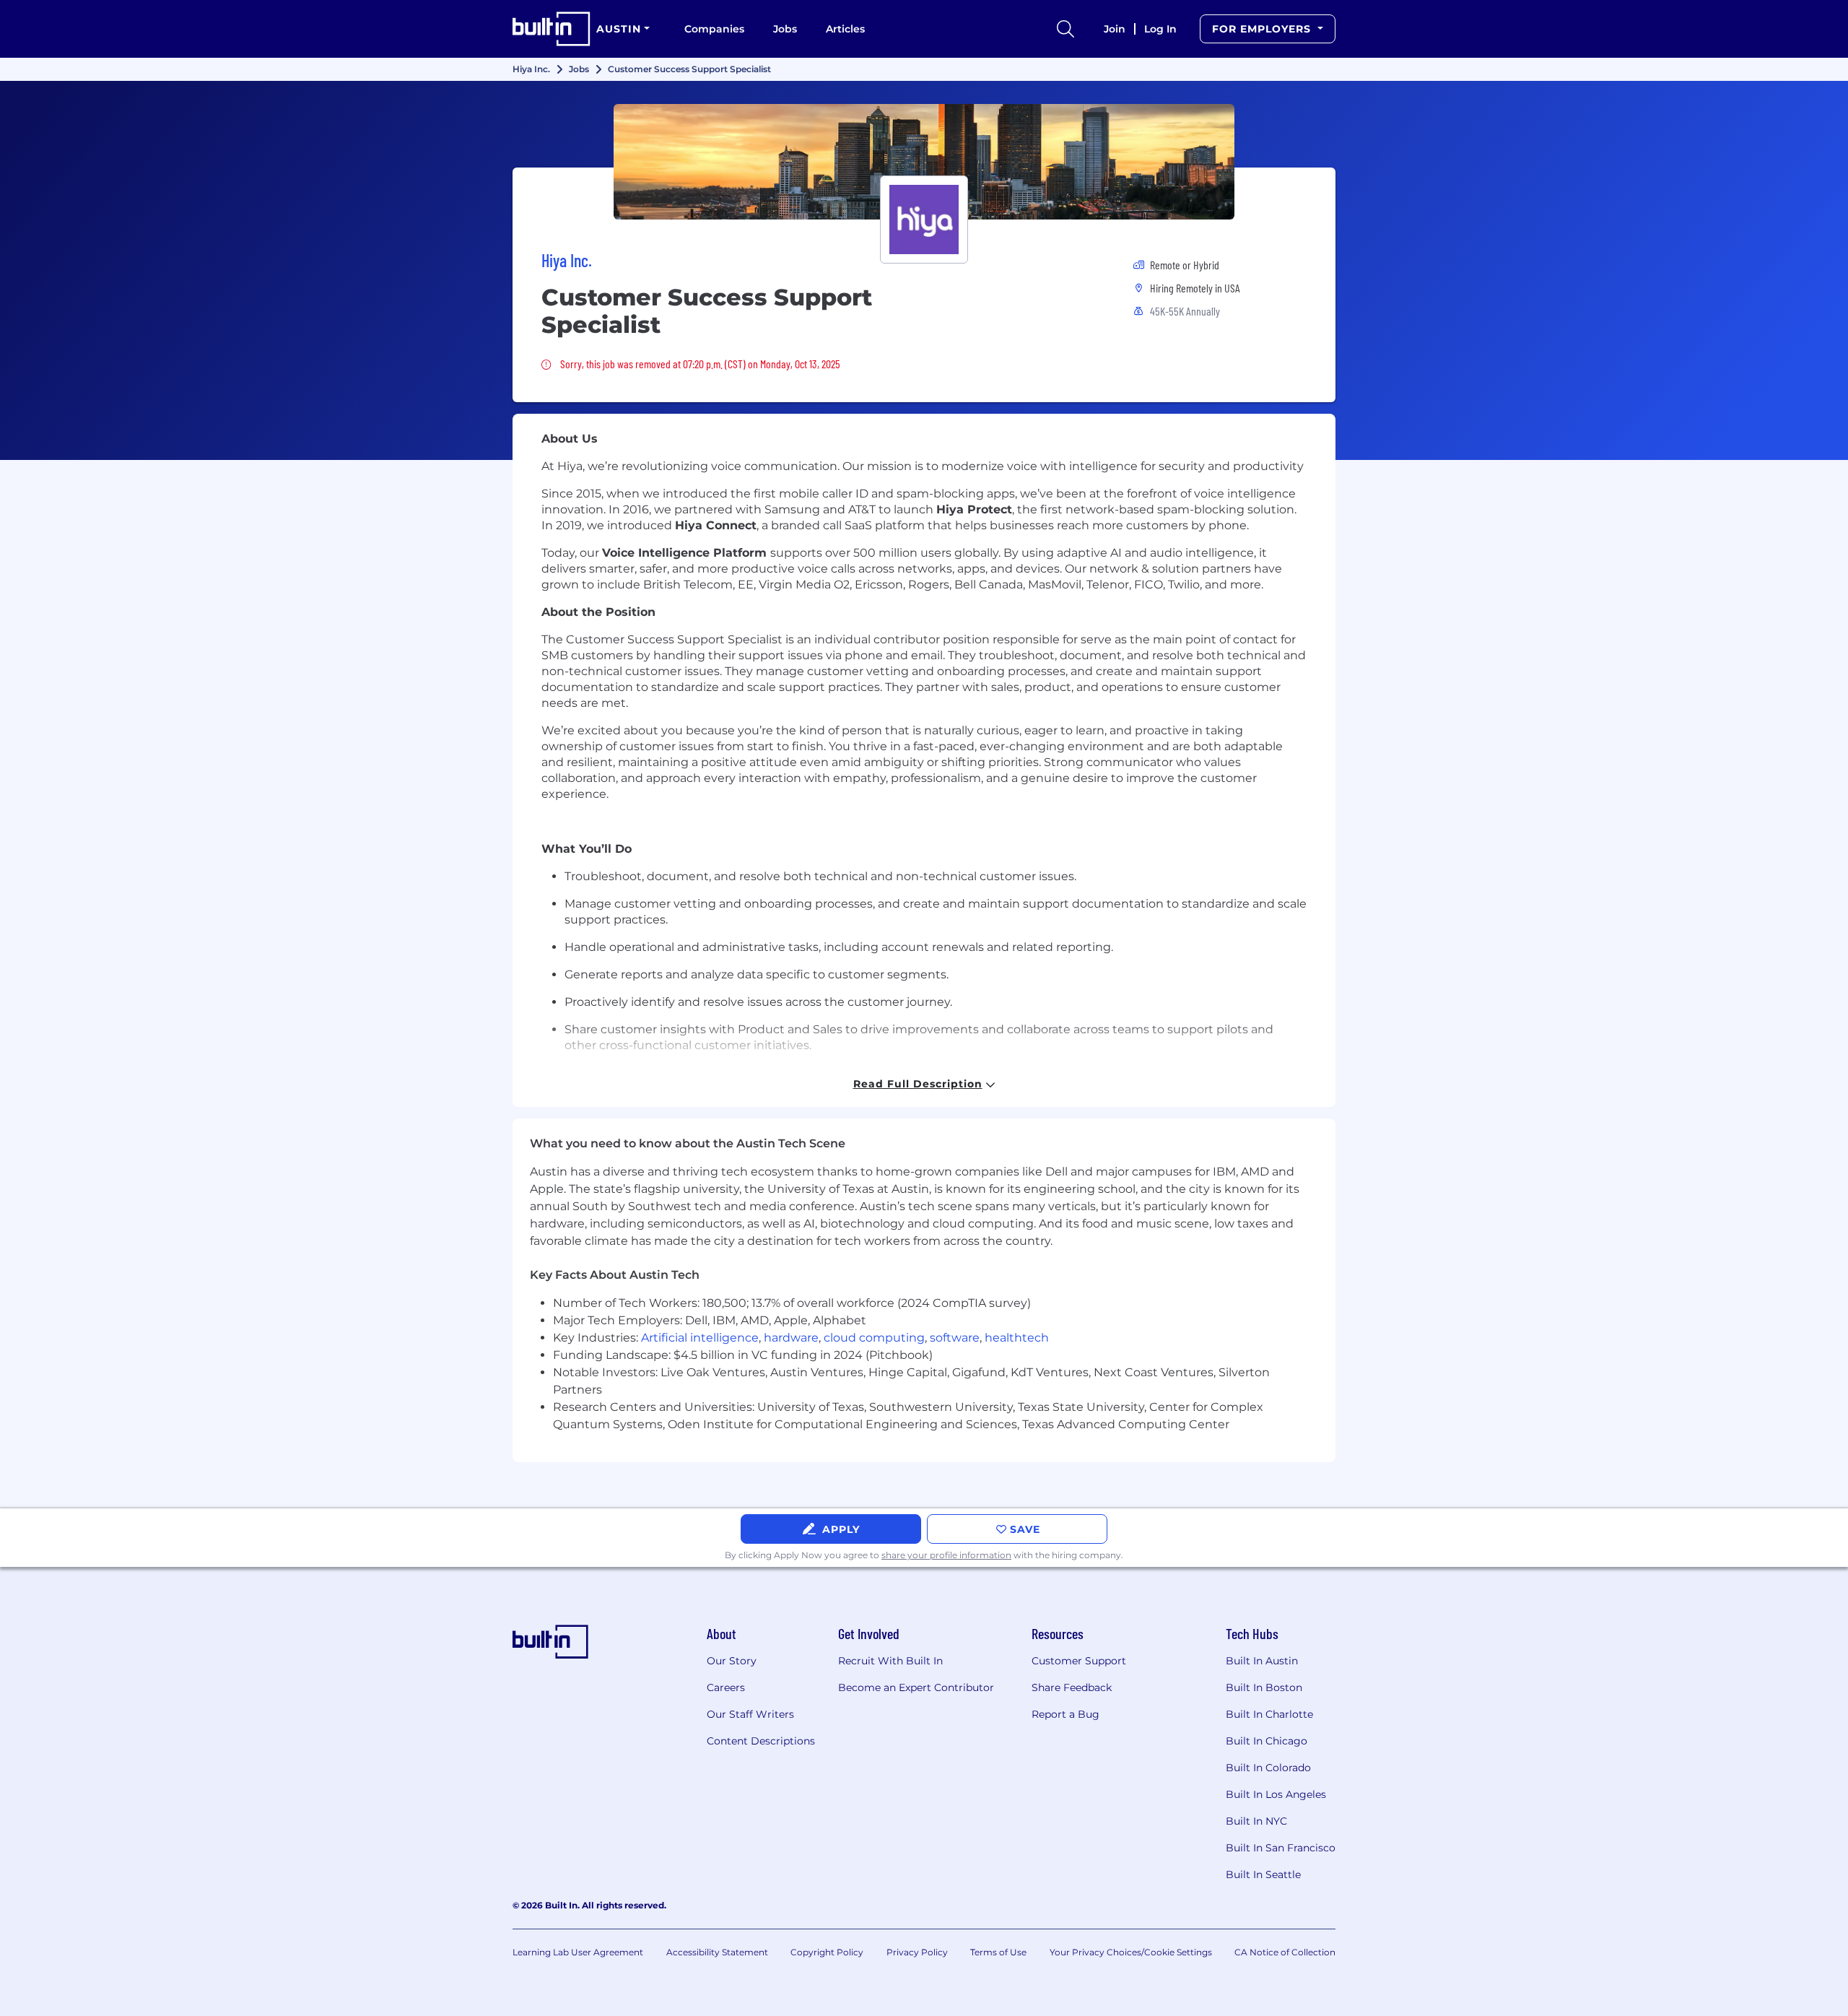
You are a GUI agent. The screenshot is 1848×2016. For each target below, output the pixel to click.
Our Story (732, 1661)
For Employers (1263, 29)
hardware (791, 1338)
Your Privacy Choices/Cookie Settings (1131, 1952)
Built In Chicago (1267, 1741)
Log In (1160, 29)
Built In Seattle (1263, 1874)
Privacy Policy (917, 1952)
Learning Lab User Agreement (578, 1952)
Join (1115, 29)
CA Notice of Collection (1285, 1952)
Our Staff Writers (750, 1714)
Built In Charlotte (1269, 1714)
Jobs (785, 29)
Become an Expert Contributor (916, 1687)
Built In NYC (1256, 1821)
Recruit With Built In (890, 1661)
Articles (845, 29)
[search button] (1065, 29)
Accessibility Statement (717, 1952)
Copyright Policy (827, 1952)
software (955, 1338)
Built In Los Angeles (1276, 1794)
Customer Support (1079, 1661)
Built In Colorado (1268, 1768)
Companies (714, 29)
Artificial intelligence (700, 1338)
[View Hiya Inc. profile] (924, 162)
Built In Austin (1262, 1661)
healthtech (1017, 1338)
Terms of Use (998, 1952)
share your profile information (946, 1555)
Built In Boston (1264, 1687)
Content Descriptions (761, 1741)
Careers (726, 1687)
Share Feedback (1072, 1687)
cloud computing (874, 1338)
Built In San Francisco (1281, 1848)
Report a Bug (1065, 1714)
